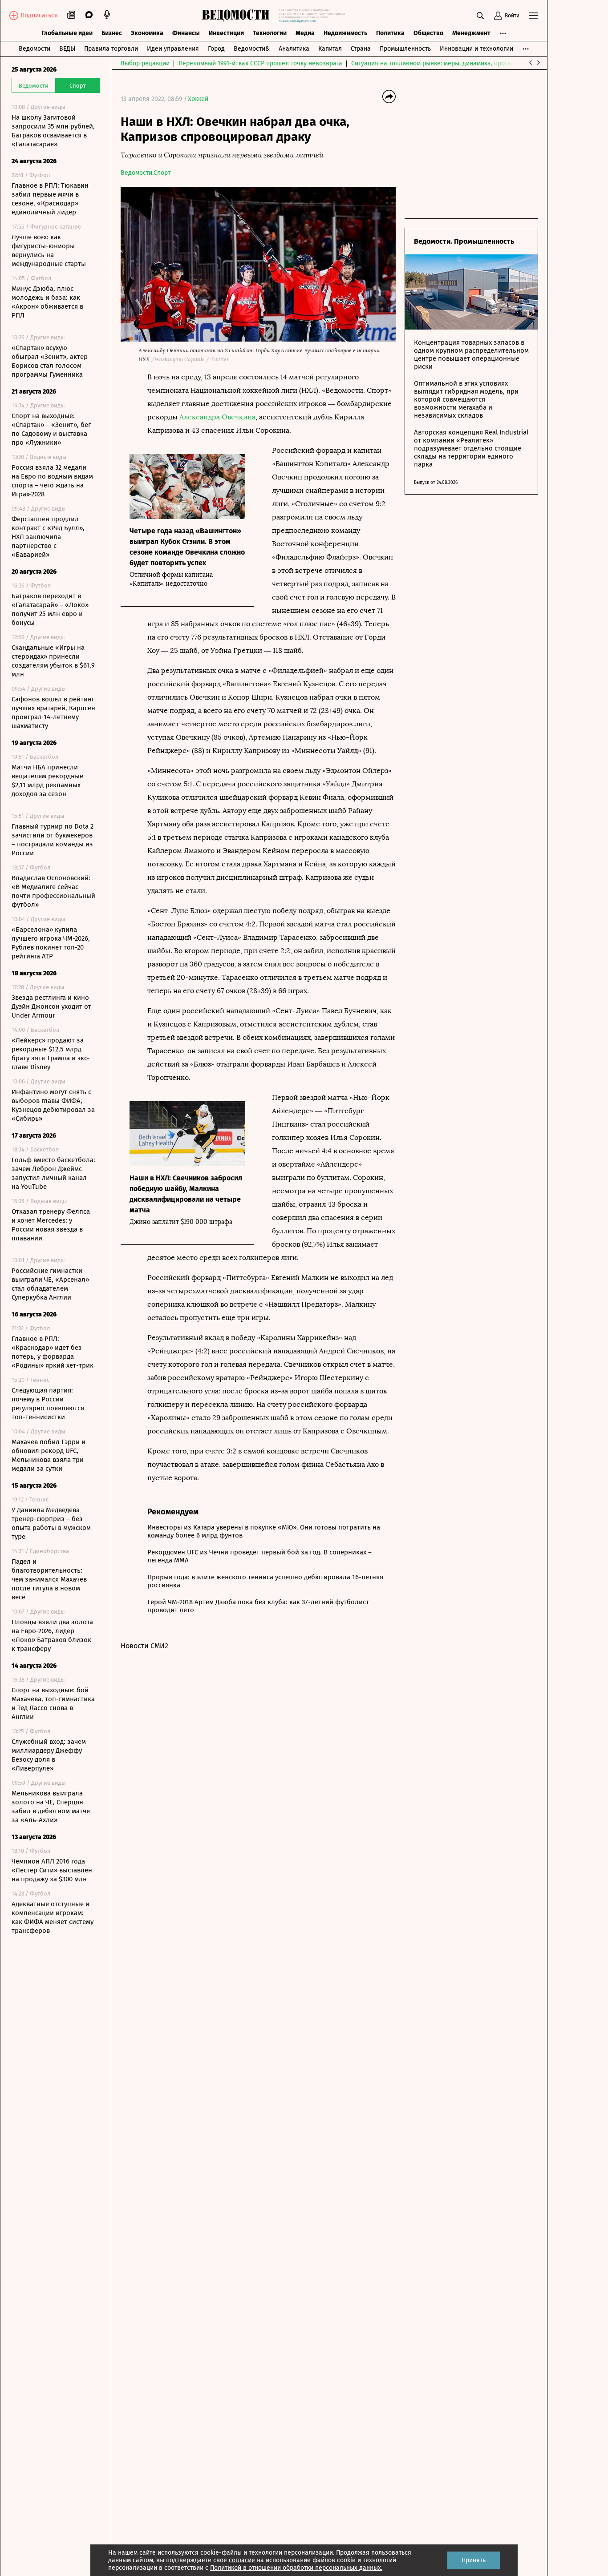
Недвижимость (345, 33)
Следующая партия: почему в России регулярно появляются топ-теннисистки (48, 1404)
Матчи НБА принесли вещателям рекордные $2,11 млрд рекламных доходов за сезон (47, 781)
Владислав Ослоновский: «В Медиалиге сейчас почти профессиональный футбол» (53, 891)
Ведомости (34, 49)
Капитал (330, 49)
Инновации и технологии (476, 49)
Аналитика (294, 49)
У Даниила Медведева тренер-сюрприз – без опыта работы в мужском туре (51, 1523)
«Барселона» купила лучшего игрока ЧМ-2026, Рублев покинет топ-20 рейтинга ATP (51, 943)
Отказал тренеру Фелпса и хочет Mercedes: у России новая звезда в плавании (51, 1225)
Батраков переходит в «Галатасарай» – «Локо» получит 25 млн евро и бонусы (50, 609)
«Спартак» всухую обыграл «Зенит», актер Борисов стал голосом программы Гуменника (50, 361)
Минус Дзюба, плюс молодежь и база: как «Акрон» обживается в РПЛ (47, 302)
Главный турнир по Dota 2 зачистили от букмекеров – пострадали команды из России (53, 840)
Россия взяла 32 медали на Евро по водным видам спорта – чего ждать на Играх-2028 (52, 481)
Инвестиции (226, 33)
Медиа (305, 33)
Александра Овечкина (217, 417)
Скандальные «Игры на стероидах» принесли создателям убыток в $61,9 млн (53, 661)
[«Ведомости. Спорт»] (238, 16)
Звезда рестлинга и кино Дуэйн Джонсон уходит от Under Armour (51, 1006)
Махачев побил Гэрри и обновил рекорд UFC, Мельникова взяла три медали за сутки (49, 1455)
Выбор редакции (145, 63)
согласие (242, 2560)
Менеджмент (471, 33)
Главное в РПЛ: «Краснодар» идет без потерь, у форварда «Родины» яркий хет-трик (53, 1352)
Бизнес (112, 33)
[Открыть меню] (533, 16)
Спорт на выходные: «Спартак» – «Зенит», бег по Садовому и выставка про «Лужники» (51, 429)
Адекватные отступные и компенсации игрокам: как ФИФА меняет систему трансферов (53, 1917)
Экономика (147, 33)
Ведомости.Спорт (146, 173)
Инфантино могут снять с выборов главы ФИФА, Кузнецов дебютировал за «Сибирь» (53, 1105)
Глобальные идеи (67, 33)
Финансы (186, 33)
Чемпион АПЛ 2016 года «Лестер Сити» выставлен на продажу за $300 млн (52, 1870)
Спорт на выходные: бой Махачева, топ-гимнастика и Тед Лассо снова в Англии (53, 1703)
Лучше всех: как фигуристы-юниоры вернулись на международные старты (49, 250)
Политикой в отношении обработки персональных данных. (296, 2568)
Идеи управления (173, 49)
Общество (428, 33)
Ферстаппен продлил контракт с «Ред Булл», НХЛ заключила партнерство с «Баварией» (48, 537)
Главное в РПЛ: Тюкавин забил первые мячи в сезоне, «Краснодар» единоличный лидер (50, 199)
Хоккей (198, 99)
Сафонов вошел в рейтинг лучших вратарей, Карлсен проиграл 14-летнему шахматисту (53, 712)
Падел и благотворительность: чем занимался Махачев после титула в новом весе (49, 1579)
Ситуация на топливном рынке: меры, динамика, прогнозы (437, 63)
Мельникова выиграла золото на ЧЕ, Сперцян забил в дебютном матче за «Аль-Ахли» (51, 1807)
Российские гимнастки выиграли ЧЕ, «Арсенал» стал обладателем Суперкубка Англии (50, 1284)
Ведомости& (252, 49)
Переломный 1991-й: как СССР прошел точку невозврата (260, 63)
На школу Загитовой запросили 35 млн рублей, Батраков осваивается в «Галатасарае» (53, 131)
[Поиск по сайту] (480, 16)
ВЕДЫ (67, 49)
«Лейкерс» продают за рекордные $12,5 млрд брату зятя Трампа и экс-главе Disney (51, 1054)
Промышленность (405, 49)
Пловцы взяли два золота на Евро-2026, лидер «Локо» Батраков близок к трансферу (52, 1635)
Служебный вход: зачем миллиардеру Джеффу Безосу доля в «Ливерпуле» (49, 1755)
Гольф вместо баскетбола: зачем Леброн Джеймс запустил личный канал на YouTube (53, 1173)
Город (216, 49)
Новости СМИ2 (144, 1646)
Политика (390, 33)
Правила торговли (111, 49)
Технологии (270, 33)
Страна (361, 49)
